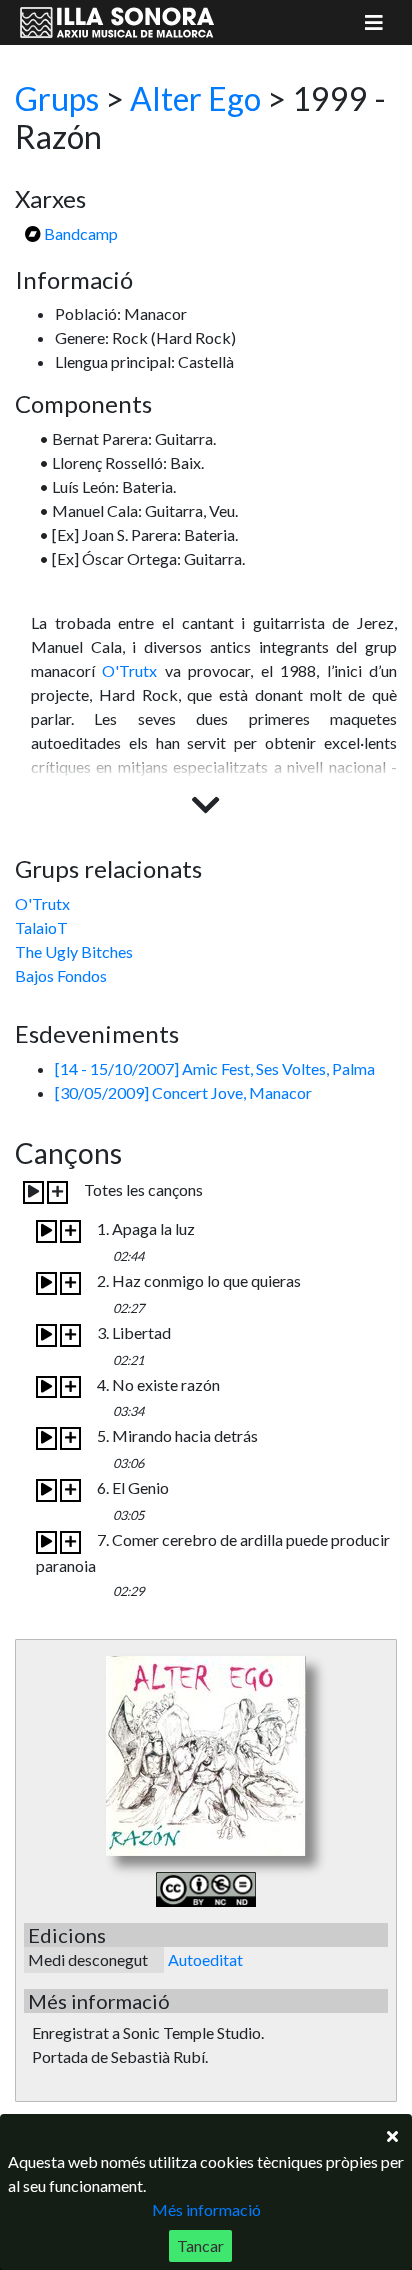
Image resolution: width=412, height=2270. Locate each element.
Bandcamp (79, 233)
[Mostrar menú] (374, 22)
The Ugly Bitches (74, 951)
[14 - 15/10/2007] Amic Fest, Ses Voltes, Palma (215, 1068)
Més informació (206, 2209)
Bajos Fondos (61, 975)
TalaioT (41, 927)
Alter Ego (195, 98)
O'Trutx (129, 670)
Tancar (200, 2245)
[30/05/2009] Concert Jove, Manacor (183, 1092)
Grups (57, 98)
